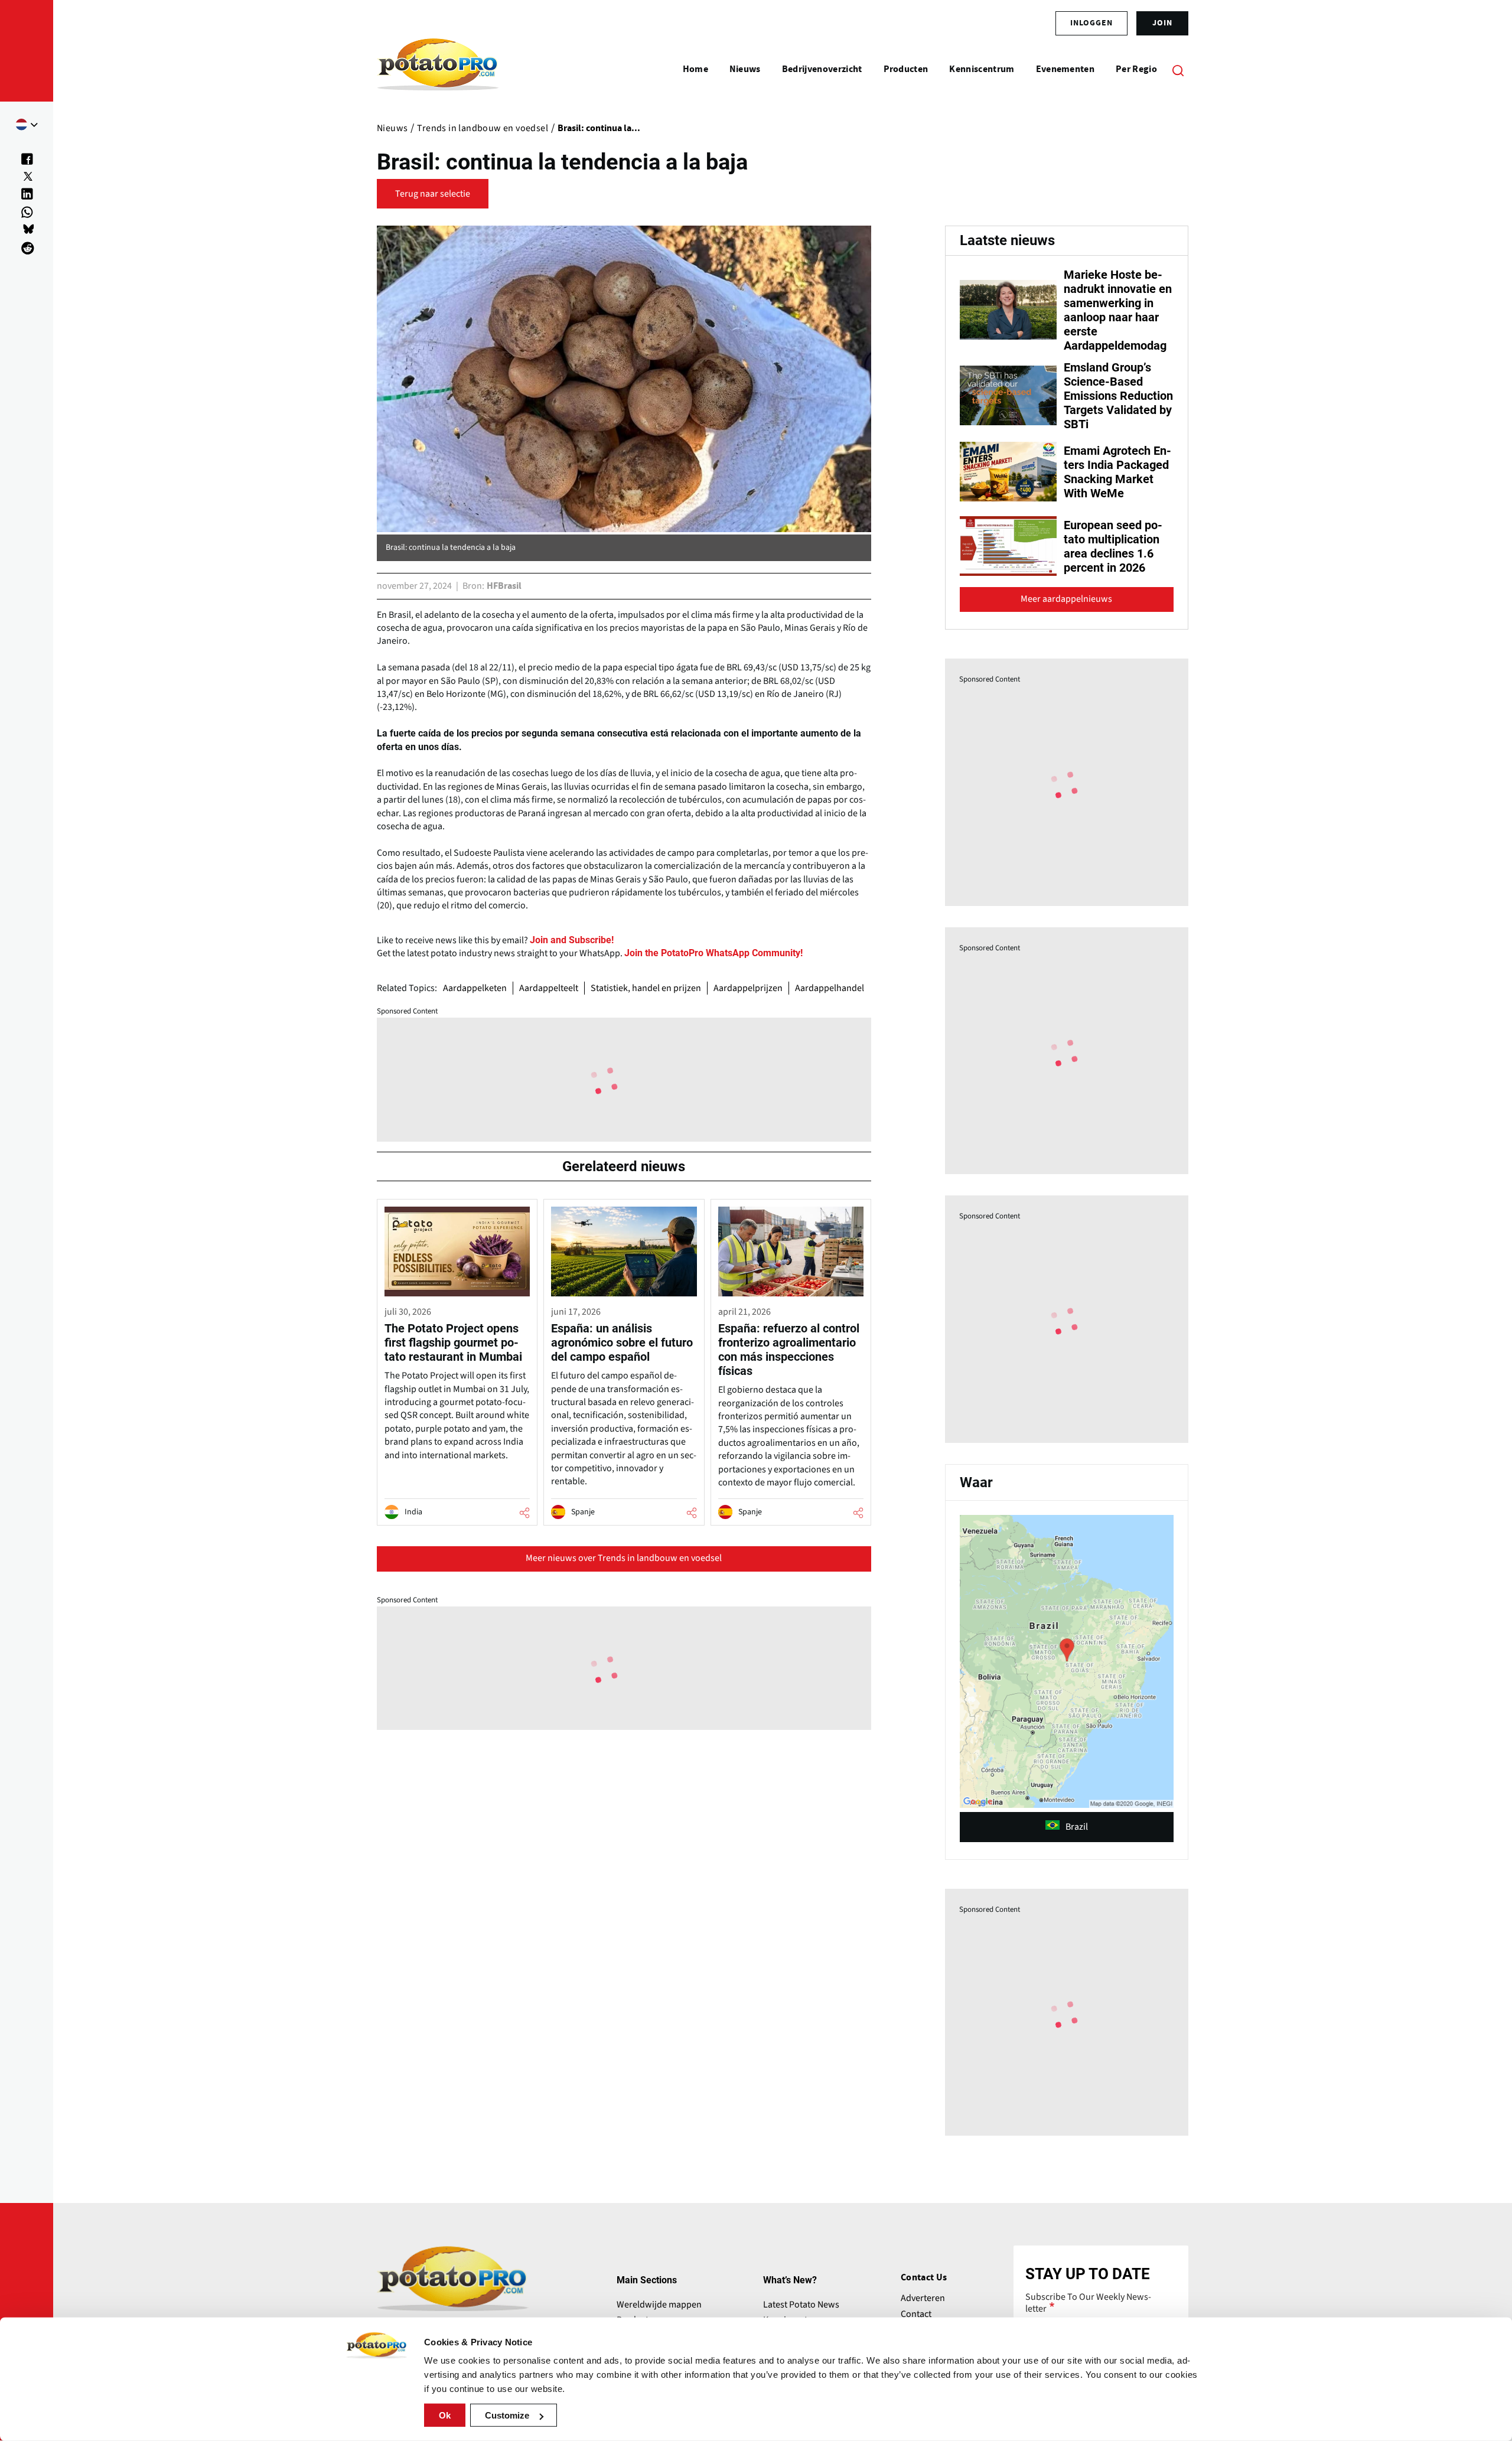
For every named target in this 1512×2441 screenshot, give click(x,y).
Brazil (1077, 1827)
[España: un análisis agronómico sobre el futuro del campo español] (624, 1362)
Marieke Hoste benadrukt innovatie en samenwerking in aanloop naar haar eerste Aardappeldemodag (1118, 310)
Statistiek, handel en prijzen (646, 988)
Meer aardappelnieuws (1066, 599)
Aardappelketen (475, 988)
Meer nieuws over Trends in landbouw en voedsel (624, 1558)
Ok (445, 2415)
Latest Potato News (801, 2305)
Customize (507, 2415)
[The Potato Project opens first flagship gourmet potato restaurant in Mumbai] (457, 1362)
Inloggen (1091, 23)
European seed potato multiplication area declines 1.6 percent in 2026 (1113, 546)
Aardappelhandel (830, 988)
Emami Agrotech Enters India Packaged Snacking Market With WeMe (1117, 472)
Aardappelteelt (549, 988)
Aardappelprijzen (748, 988)
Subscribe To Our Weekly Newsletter (1088, 2303)
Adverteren (923, 2298)
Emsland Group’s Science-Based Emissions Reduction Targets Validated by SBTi (1118, 396)
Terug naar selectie (433, 194)
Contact (916, 2314)
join (1162, 23)
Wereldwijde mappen (659, 2305)
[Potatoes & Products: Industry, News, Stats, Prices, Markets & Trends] (438, 70)
